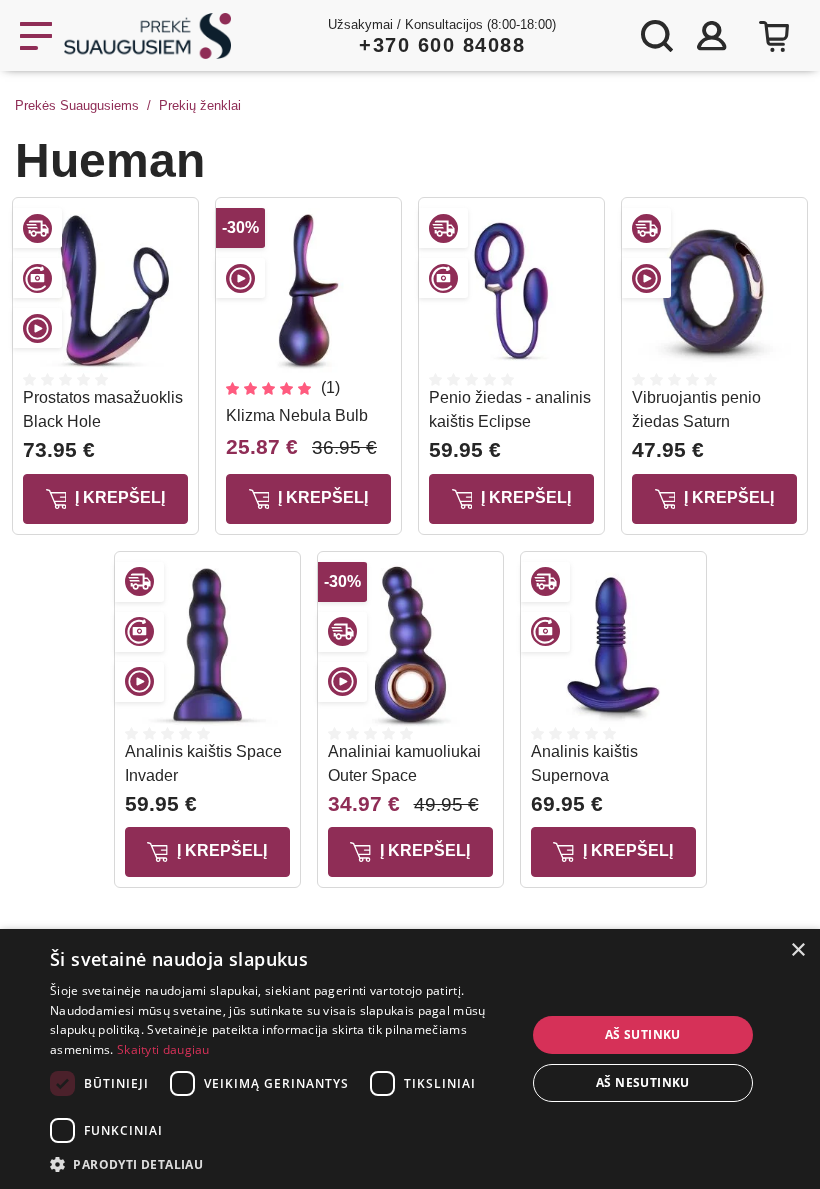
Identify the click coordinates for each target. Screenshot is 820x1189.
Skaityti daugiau (163, 1049)
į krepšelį (118, 497)
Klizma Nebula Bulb (297, 415)
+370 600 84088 (442, 45)
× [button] (797, 950)
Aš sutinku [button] (643, 1034)
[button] (281, 1164)
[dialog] (410, 1059)
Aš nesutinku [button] (643, 1082)
